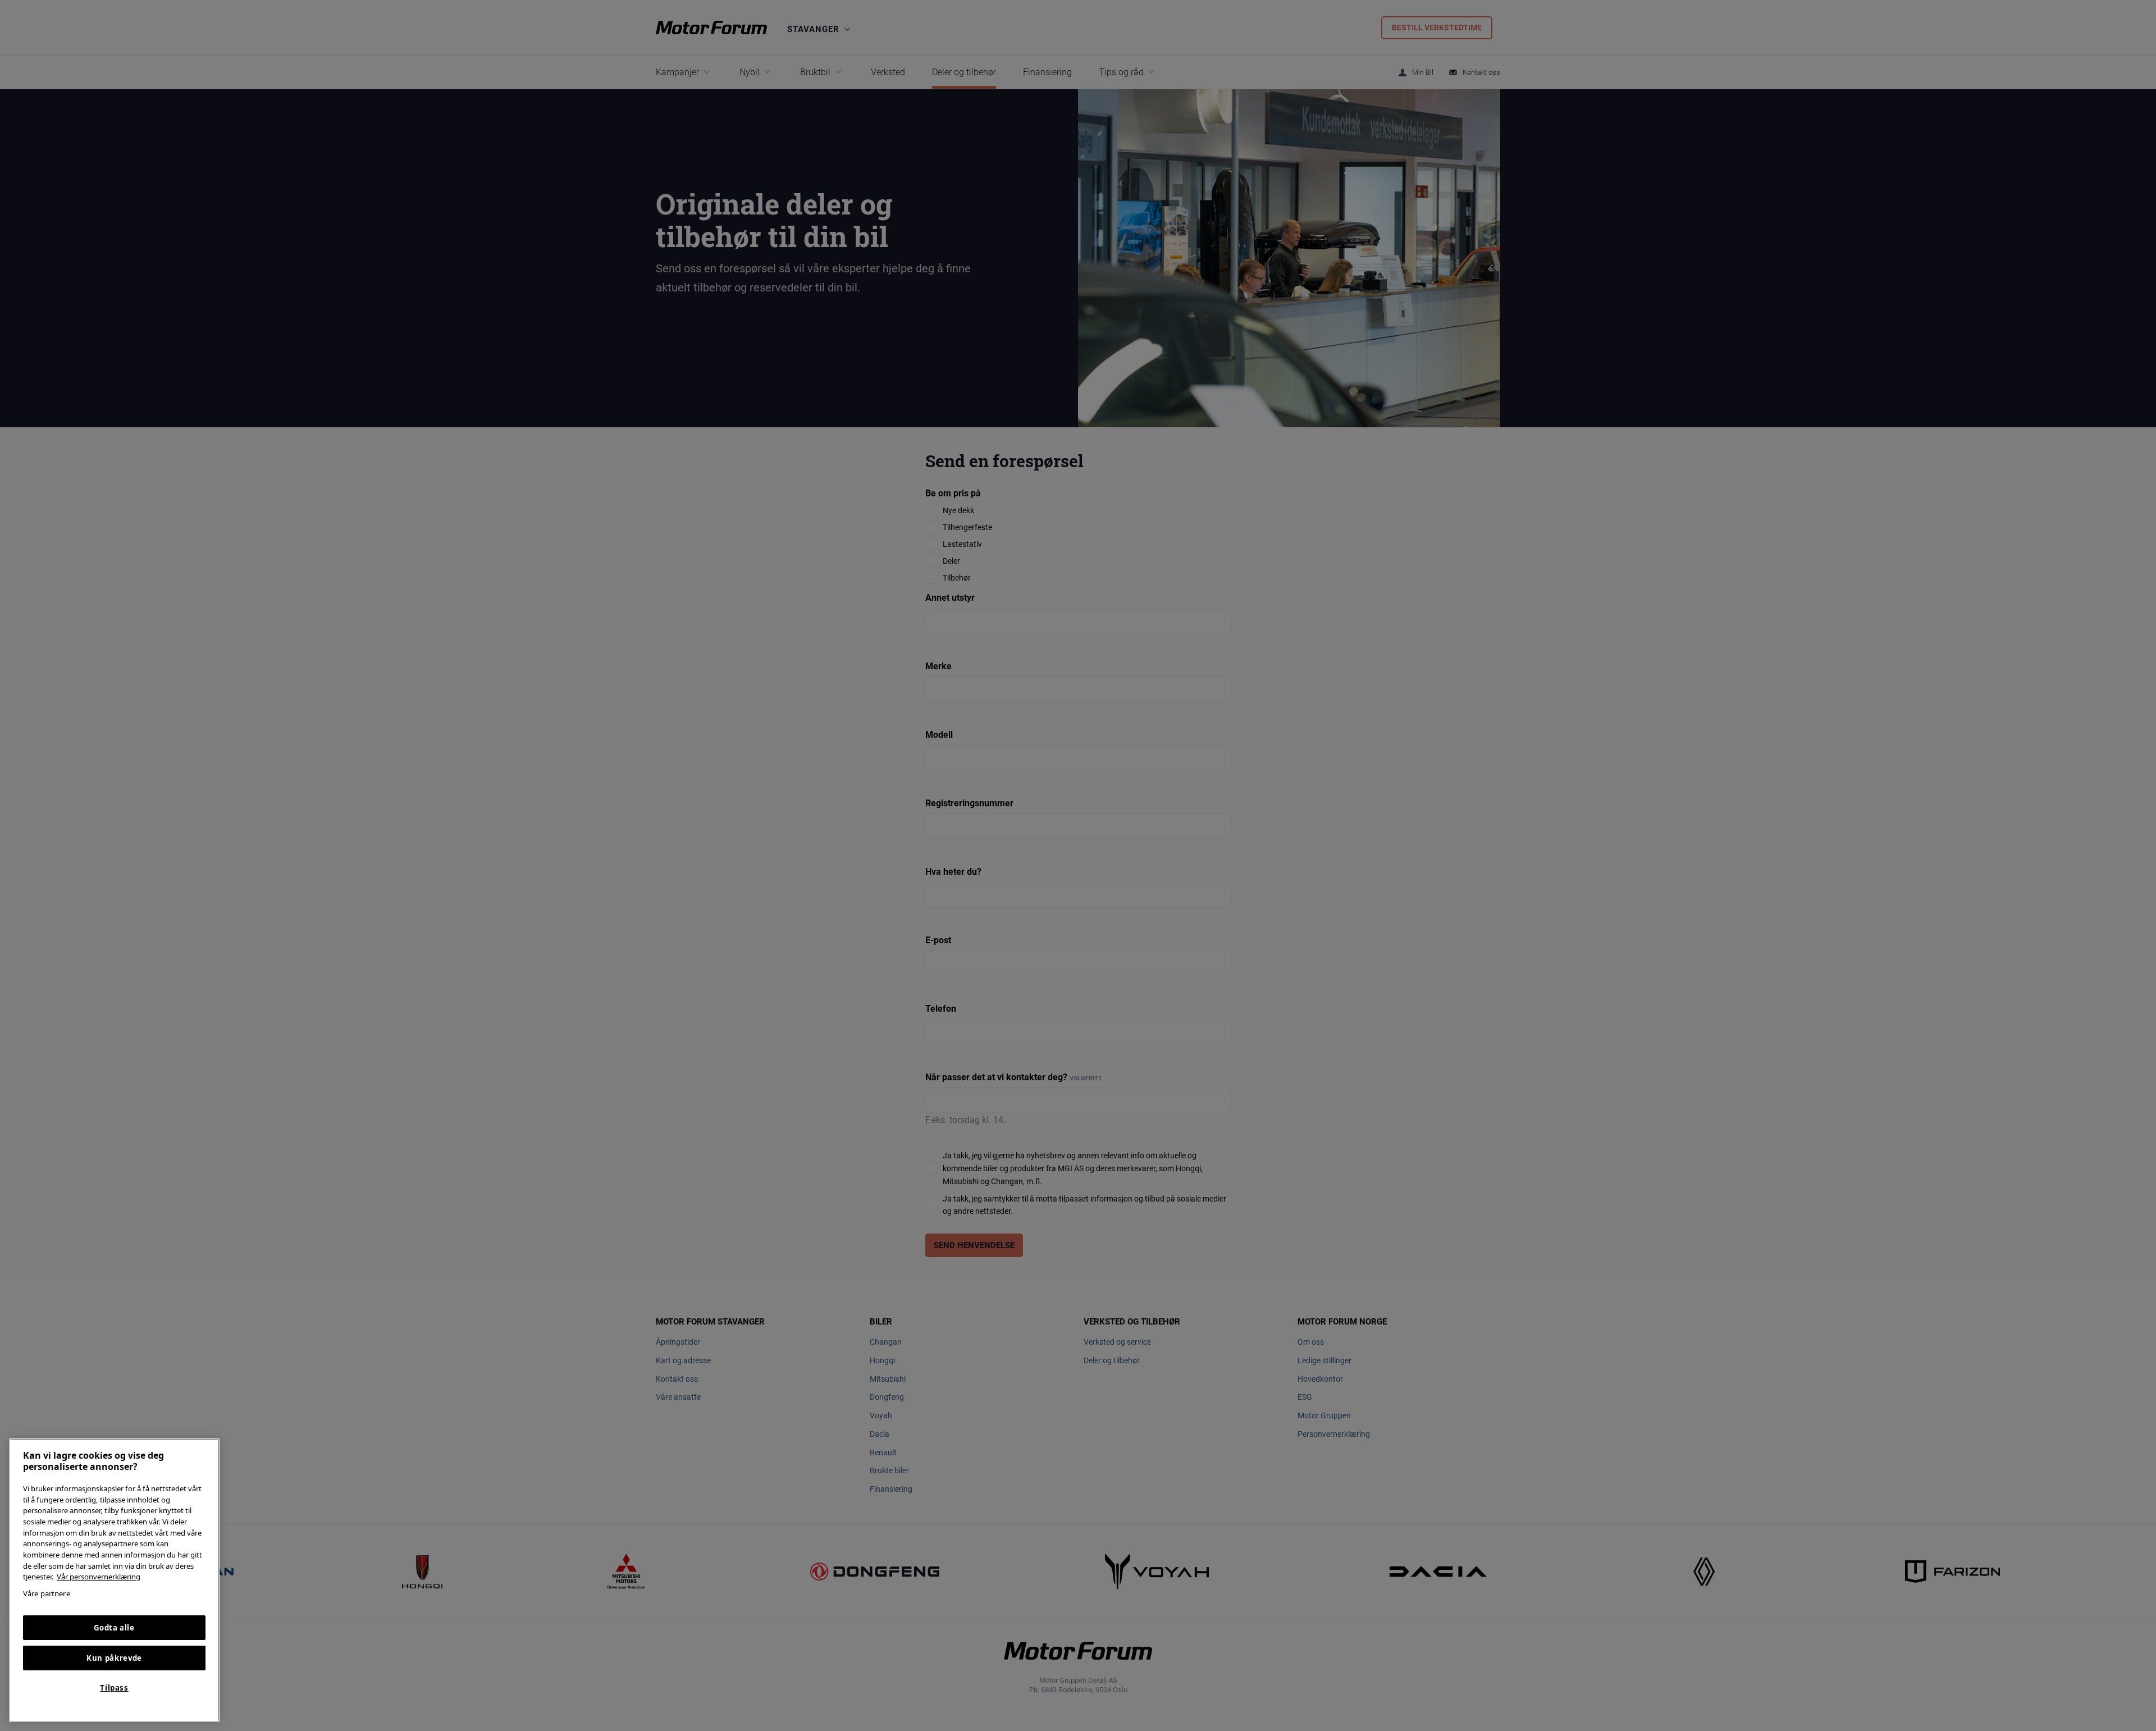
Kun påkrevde (114, 1658)
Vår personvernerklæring (99, 1577)
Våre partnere (47, 1593)
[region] (114, 1580)
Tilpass (114, 1688)
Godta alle (114, 1628)
